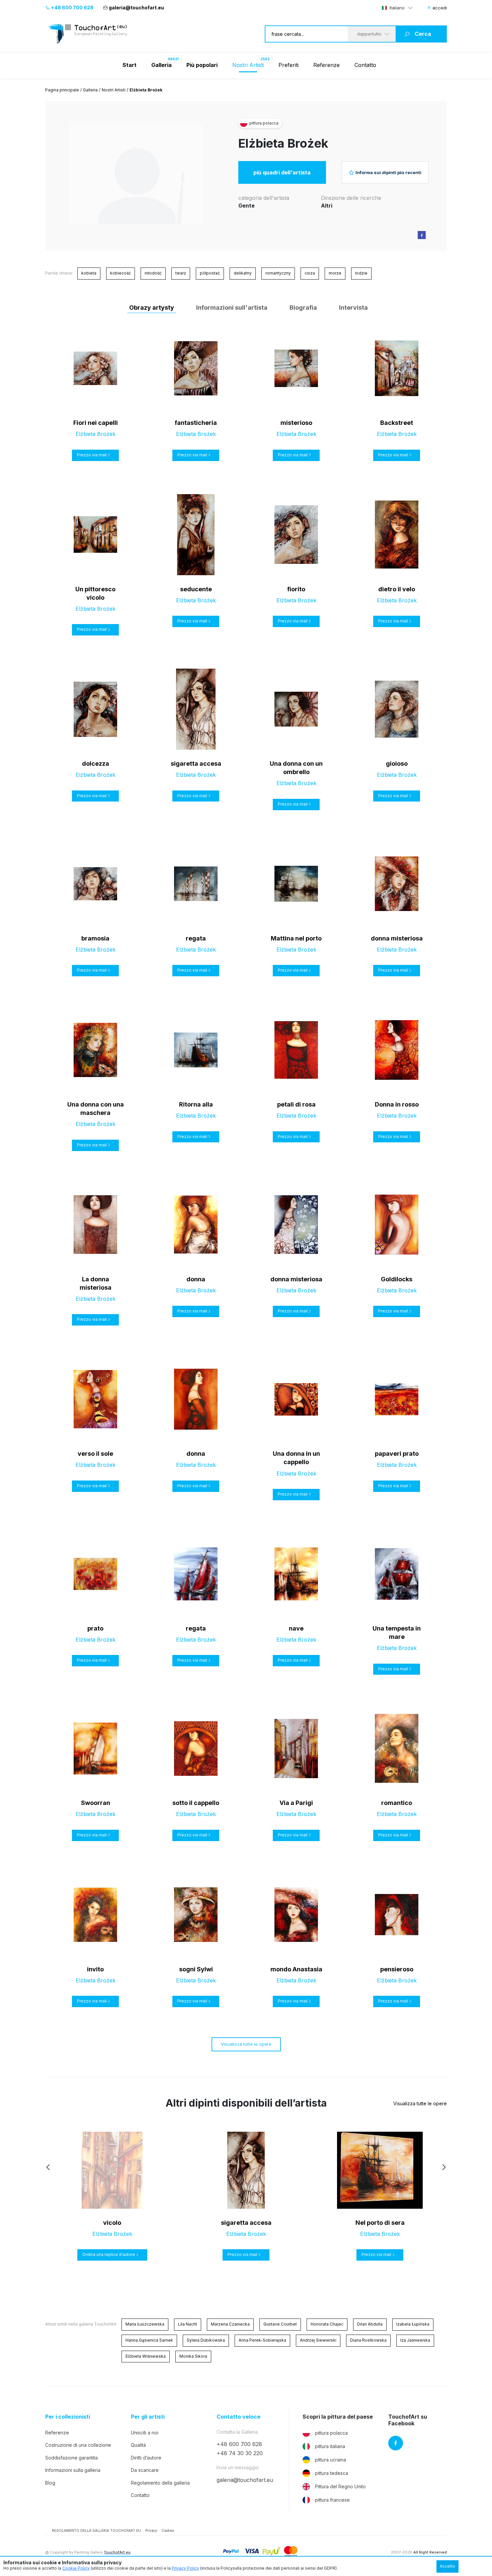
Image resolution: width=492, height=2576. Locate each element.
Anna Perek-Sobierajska (262, 2340)
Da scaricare (145, 2470)
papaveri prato (397, 1454)
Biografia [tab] (303, 308)
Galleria (90, 90)
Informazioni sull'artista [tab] (232, 308)
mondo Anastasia (296, 1969)
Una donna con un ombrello (296, 768)
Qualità (138, 2445)
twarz (181, 273)
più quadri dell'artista (282, 172)
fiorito (296, 589)
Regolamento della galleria (160, 2483)
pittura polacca (331, 2433)
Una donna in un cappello (296, 1458)
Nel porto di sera (380, 2223)
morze (335, 273)
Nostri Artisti (248, 65)
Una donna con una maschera (96, 1109)
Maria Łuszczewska (145, 2324)
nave (296, 1628)
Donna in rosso (397, 1104)
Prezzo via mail (92, 455)
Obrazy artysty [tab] (152, 308)
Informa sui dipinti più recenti (388, 172)
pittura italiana (330, 2446)
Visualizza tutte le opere (246, 2044)
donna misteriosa (397, 938)
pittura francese (332, 2500)
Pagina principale (62, 90)
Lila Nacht (188, 2324)
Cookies (168, 2530)
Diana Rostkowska (368, 2340)
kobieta (89, 273)
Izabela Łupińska (413, 2324)
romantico (397, 1803)
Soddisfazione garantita (71, 2458)
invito (95, 1969)
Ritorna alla (196, 1104)
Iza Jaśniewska (415, 2340)
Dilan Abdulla (370, 2324)
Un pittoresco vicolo (95, 593)
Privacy (151, 2530)
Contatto (365, 65)
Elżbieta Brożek (283, 143)
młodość (153, 273)
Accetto (447, 2566)
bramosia (95, 938)
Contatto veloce (238, 2417)
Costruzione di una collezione (78, 2445)
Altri (327, 206)
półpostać (210, 273)
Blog (50, 2483)
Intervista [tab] (353, 308)
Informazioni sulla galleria (73, 2470)
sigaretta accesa (196, 764)
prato (95, 1628)
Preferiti (289, 65)
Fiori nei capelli (96, 423)
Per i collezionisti (68, 2417)
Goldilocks (397, 1279)
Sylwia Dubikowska (206, 2340)
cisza (310, 273)
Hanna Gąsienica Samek (149, 2340)
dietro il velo (397, 589)
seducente (196, 589)
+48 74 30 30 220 (240, 2453)
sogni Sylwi (196, 1969)
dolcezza (96, 764)
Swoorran (96, 1803)
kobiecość (120, 273)
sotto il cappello (196, 1803)
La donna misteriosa (96, 1283)
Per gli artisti (148, 2417)
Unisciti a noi (145, 2433)
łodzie (361, 273)
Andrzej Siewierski (318, 2340)
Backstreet (397, 423)
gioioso (397, 764)
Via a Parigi (296, 1803)
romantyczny (278, 273)
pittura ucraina (331, 2460)
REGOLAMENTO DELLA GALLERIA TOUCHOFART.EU (96, 2530)
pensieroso (397, 1969)
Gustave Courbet (280, 2324)
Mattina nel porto (296, 938)
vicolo (112, 2223)
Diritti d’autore (146, 2458)
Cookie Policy (76, 2568)
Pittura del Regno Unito (340, 2486)
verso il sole (95, 1454)
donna (196, 1279)
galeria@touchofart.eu (136, 8)
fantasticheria (196, 423)
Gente (247, 206)
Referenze (326, 65)
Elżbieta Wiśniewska (146, 2356)
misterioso (296, 423)
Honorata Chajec (327, 2324)
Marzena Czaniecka (230, 2324)
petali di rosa (296, 1104)
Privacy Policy (185, 2568)
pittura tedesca (332, 2473)
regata (196, 938)
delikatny (243, 273)
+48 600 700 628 (72, 8)
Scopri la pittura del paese (338, 2417)
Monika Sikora (193, 2356)
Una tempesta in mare (397, 1633)
